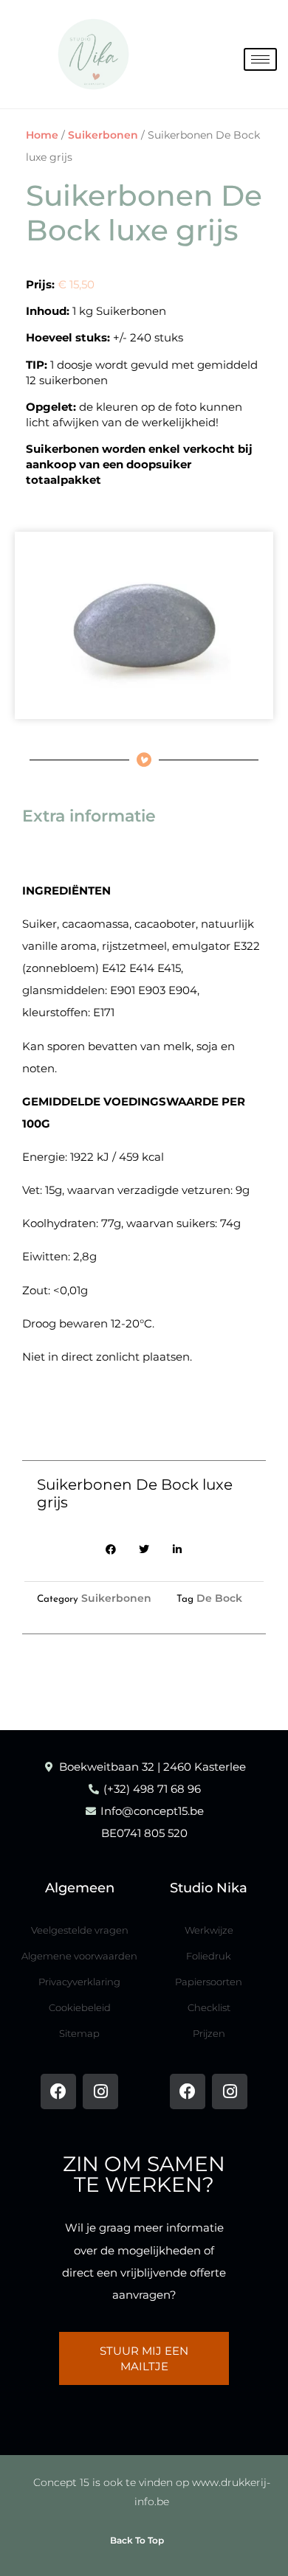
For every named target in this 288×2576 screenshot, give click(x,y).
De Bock (219, 1598)
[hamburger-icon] (260, 59)
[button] (111, 1550)
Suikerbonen (103, 135)
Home (42, 135)
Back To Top (137, 2540)
